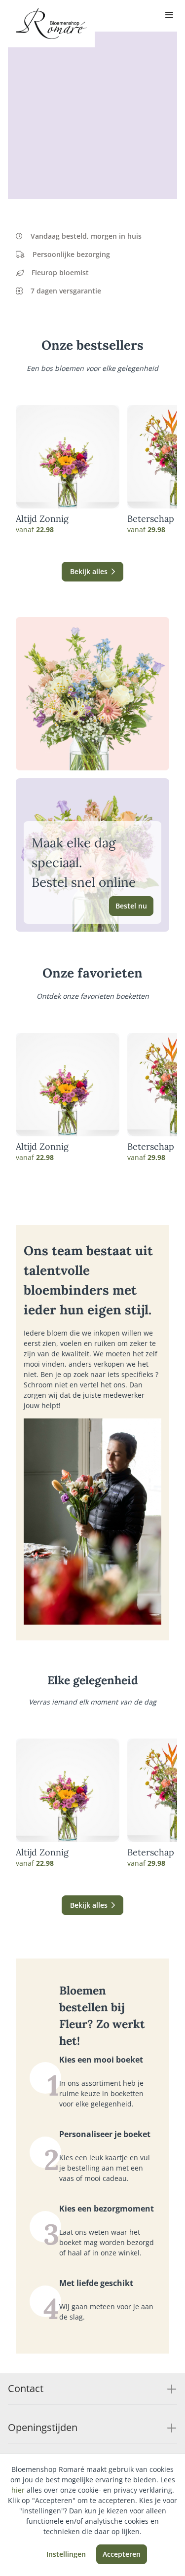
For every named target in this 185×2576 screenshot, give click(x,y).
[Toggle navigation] (169, 16)
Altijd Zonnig (42, 519)
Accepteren (122, 2554)
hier (18, 2490)
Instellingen (66, 2554)
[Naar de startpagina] (51, 24)
